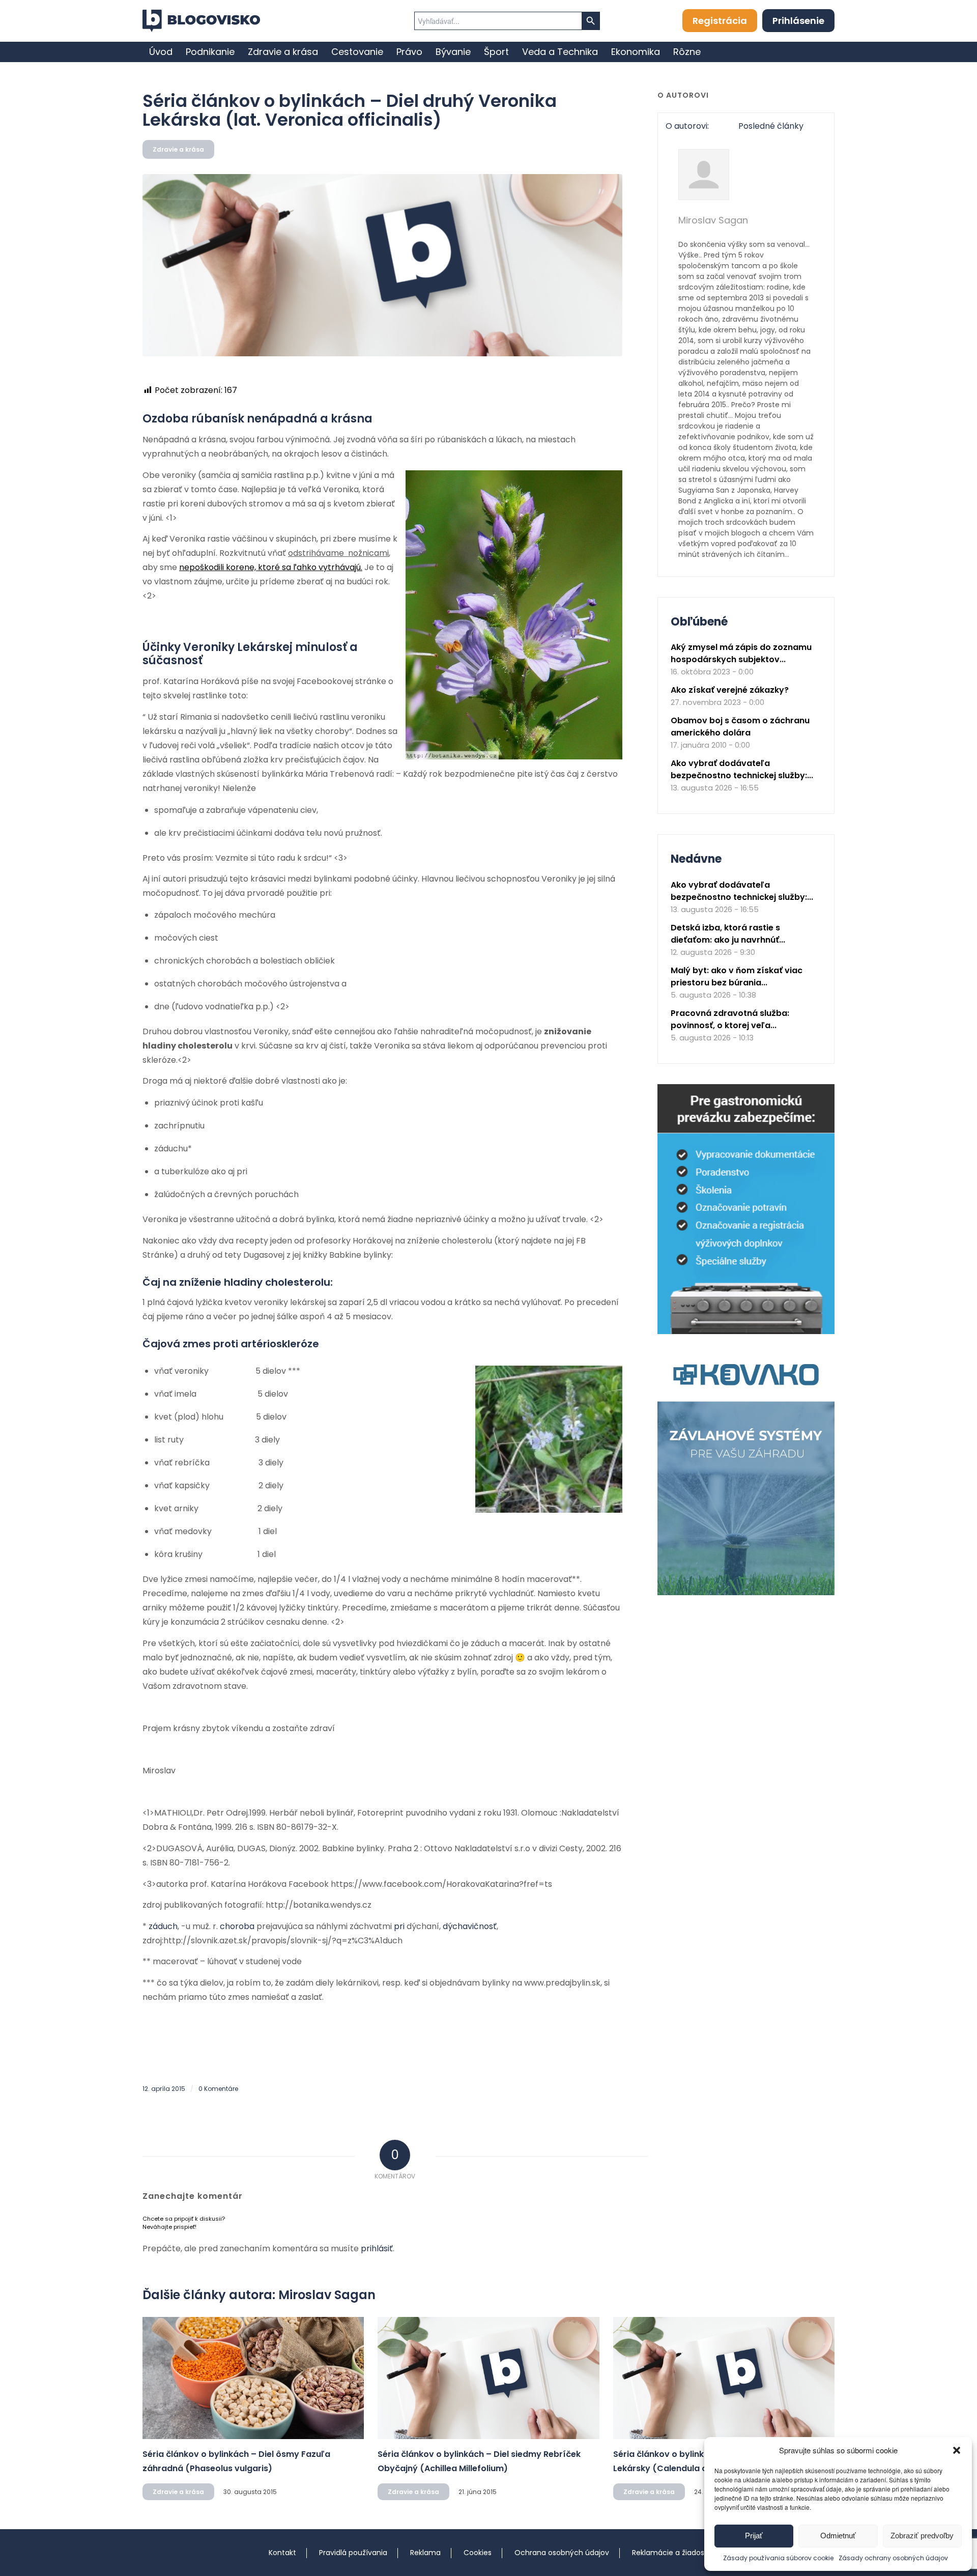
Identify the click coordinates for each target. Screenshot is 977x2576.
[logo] (201, 21)
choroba (237, 1926)
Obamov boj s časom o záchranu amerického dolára (740, 727)
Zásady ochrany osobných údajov (893, 2558)
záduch (163, 1926)
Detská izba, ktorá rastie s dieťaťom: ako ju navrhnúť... (728, 934)
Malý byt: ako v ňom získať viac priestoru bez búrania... (737, 976)
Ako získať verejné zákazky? (730, 690)
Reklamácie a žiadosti (670, 2553)
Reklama (425, 2553)
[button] (957, 2450)
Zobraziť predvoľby (922, 2536)
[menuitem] (161, 52)
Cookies (478, 2553)
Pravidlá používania (353, 2553)
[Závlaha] (746, 1593)
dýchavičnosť (470, 1926)
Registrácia (720, 21)
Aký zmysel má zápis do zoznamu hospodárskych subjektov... (741, 653)
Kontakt (282, 2553)
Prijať (754, 2536)
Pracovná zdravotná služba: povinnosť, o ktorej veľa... (730, 1019)
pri (399, 1926)
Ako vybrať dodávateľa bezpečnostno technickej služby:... (742, 769)
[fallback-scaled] (382, 265)
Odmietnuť (838, 2536)
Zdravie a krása (178, 149)
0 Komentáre (218, 2089)
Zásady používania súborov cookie (778, 2558)
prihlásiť (377, 2248)
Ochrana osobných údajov (562, 2553)
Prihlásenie (798, 21)
